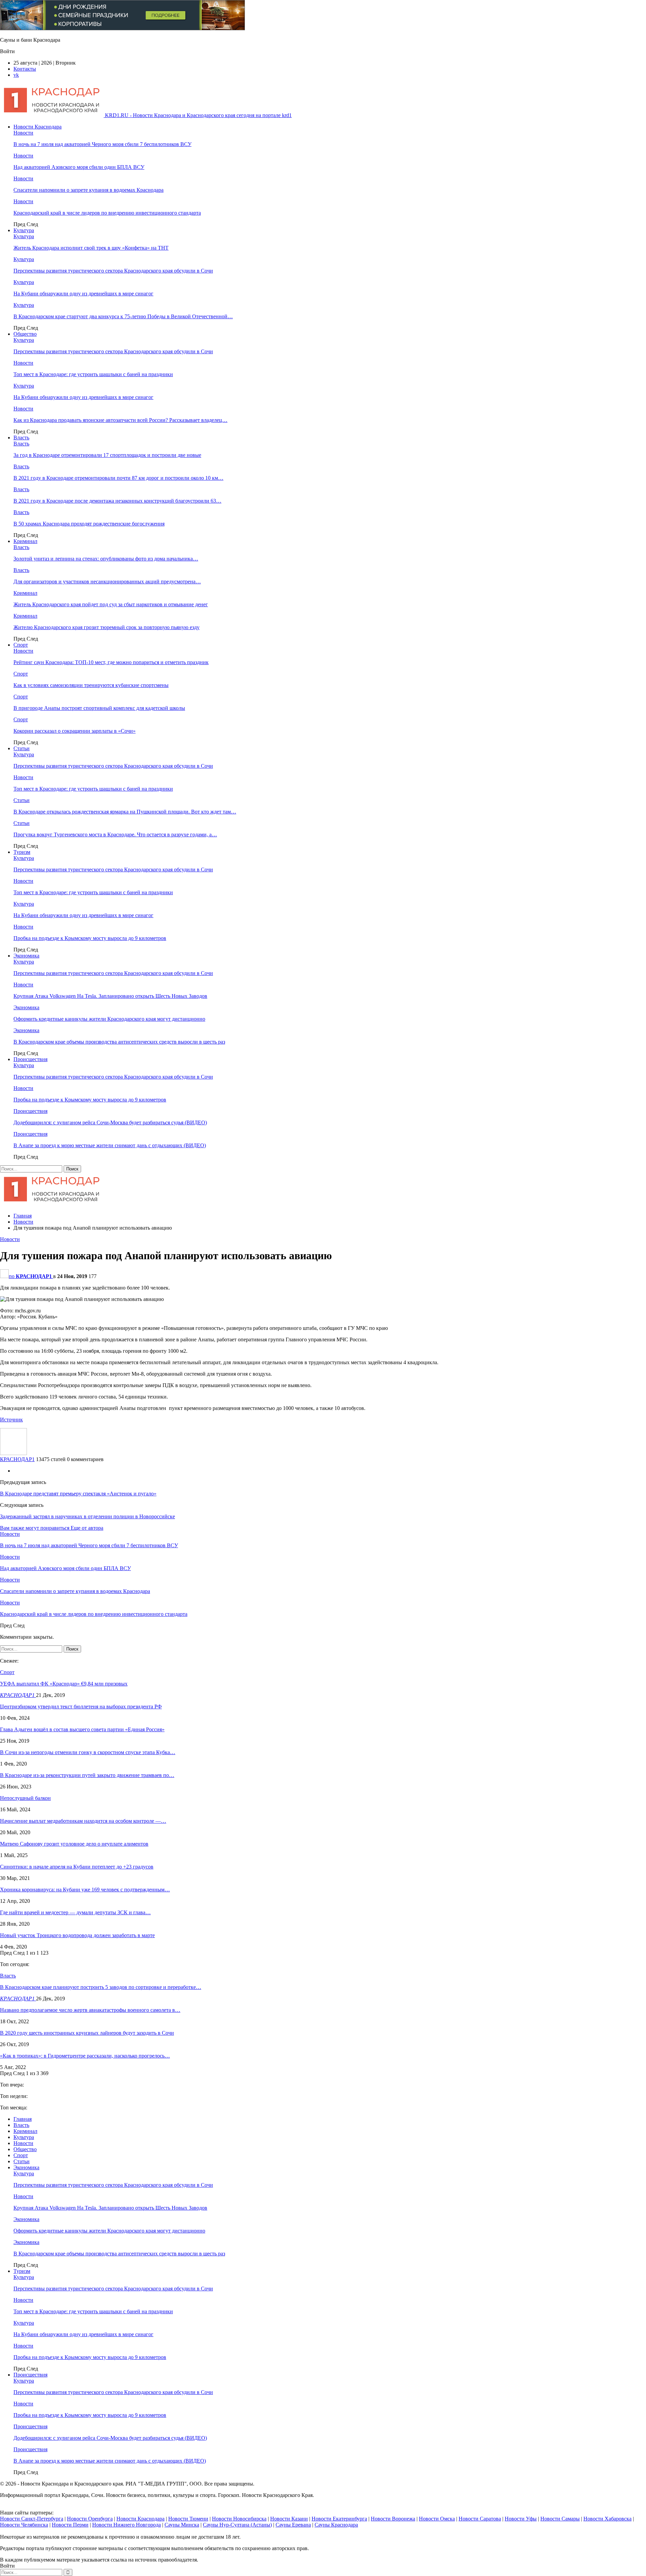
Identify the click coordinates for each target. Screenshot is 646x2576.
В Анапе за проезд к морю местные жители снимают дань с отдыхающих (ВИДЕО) (110, 1145)
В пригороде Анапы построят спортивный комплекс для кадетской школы (99, 708)
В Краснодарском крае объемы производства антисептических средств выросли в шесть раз (119, 1042)
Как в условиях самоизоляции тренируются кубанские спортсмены (91, 685)
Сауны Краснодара (336, 2525)
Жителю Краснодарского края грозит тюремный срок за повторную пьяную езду (106, 627)
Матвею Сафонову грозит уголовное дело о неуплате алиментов (74, 1844)
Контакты (25, 69)
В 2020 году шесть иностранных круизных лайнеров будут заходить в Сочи (87, 2033)
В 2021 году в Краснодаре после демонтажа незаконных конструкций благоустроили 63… (117, 501)
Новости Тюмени (188, 2519)
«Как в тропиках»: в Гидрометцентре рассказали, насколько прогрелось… (85, 2056)
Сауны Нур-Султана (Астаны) (237, 2525)
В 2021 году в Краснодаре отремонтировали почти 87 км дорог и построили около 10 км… (118, 478)
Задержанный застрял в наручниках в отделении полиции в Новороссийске (87, 1516)
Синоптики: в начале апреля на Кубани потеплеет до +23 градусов (77, 1867)
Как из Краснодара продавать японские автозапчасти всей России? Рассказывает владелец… (120, 420)
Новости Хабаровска (607, 2519)
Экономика (26, 956)
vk (16, 75)
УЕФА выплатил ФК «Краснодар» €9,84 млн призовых (64, 1684)
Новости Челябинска (24, 2525)
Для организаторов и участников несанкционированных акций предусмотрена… (107, 582)
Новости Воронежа (393, 2519)
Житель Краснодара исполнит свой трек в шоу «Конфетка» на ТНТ (91, 248)
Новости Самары (560, 2519)
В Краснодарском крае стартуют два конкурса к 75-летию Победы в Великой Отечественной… (123, 316)
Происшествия (30, 1059)
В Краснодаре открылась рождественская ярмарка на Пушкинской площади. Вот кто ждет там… (125, 812)
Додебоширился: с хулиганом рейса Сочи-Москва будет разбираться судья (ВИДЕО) (110, 1122)
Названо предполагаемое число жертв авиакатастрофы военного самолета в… (90, 2010)
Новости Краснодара (38, 127)
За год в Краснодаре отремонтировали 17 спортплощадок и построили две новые (107, 455)
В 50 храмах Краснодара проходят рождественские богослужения (89, 524)
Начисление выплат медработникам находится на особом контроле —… (83, 1821)
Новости (23, 133)
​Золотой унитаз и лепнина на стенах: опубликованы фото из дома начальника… (106, 559)
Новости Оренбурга (90, 2519)
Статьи (22, 748)
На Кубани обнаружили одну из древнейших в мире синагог (83, 294)
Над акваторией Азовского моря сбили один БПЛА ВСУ (79, 167)
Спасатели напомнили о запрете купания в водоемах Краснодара (88, 190)
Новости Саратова (480, 2519)
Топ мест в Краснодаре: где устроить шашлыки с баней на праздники (93, 374)
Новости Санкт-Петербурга (32, 2519)
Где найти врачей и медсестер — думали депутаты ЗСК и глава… (75, 1912)
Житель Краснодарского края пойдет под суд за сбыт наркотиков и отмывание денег (111, 604)
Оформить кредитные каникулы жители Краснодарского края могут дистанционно (109, 1019)
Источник (11, 1420)
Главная (23, 2119)
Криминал (25, 541)
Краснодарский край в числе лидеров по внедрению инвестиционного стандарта (107, 213)
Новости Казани (289, 2519)
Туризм (22, 852)
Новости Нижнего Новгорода (127, 2525)
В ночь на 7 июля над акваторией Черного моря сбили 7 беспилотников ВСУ (102, 144)
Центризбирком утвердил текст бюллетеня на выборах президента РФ (81, 1707)
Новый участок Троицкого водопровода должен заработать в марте (77, 1935)
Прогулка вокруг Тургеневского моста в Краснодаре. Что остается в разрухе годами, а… (115, 835)
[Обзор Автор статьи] (13, 1453)
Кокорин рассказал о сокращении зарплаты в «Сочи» (75, 731)
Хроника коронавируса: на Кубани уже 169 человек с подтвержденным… (85, 1890)
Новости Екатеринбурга (339, 2519)
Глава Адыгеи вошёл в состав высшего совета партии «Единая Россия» (82, 1729)
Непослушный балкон (25, 1798)
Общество (25, 334)
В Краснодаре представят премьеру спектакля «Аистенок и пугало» (78, 1494)
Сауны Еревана (293, 2525)
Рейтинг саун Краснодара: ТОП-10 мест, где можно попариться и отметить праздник (111, 662)
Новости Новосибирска (239, 2519)
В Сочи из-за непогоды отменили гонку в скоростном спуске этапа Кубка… (88, 1752)
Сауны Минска (182, 2525)
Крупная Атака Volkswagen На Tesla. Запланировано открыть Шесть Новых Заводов (110, 996)
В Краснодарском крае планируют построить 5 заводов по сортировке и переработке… (101, 1987)
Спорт (21, 645)
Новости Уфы (521, 2519)
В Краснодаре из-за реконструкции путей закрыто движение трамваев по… (87, 1775)
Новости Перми (70, 2525)
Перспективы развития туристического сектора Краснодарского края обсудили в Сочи (113, 271)
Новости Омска (437, 2519)
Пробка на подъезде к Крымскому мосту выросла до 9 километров (90, 938)
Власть (21, 438)
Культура (24, 230)
